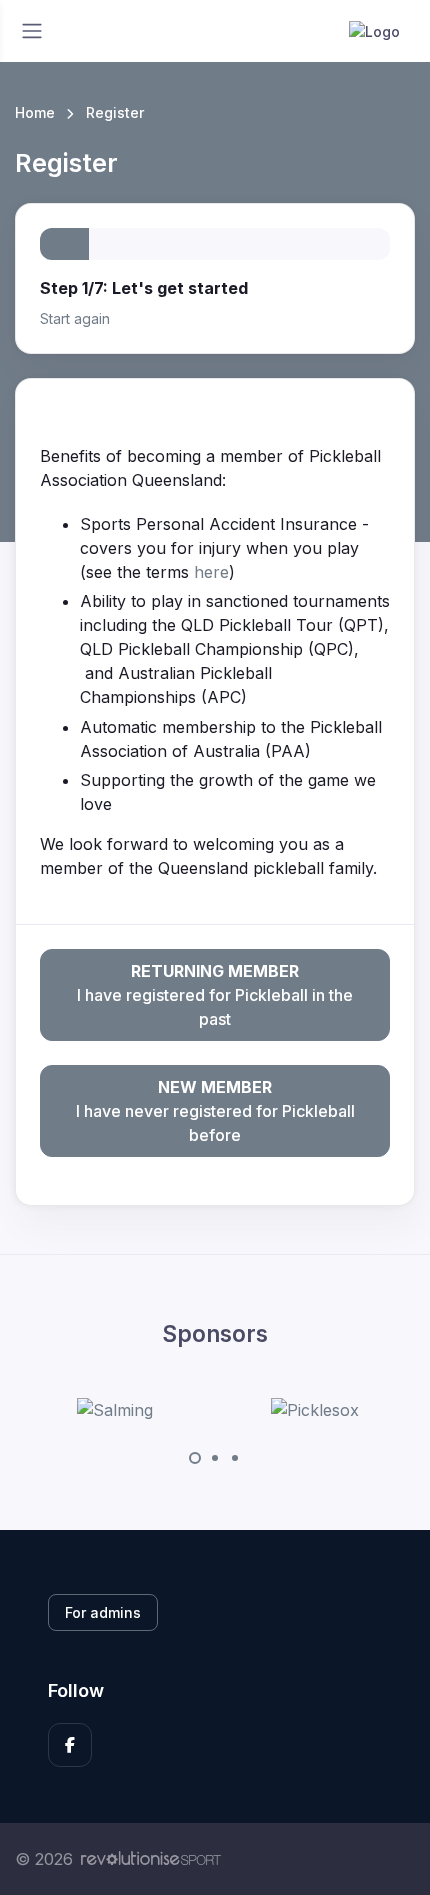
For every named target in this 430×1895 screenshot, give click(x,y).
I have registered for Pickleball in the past (215, 995)
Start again (75, 318)
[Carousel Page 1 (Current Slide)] (195, 1458)
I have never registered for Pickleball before (215, 1111)
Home (35, 112)
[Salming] (115, 1409)
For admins (103, 1612)
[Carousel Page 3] (235, 1458)
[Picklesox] (315, 1409)
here (211, 572)
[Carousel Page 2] (215, 1458)
